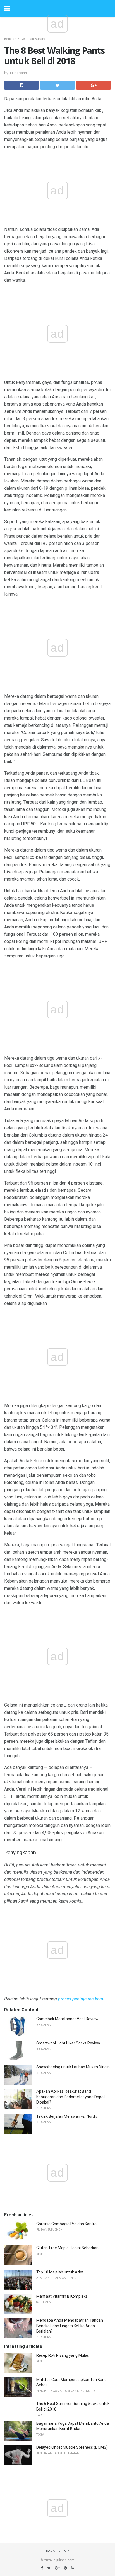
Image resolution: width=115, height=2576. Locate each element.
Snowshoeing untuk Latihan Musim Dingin (73, 2067)
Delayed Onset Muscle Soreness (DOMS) (72, 2447)
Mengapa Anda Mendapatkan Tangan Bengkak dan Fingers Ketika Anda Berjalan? (70, 2326)
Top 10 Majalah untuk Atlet (60, 2272)
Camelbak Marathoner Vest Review (67, 2019)
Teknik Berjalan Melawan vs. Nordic (67, 2116)
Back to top (58, 2551)
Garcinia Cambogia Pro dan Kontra (66, 2224)
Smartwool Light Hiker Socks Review (68, 2043)
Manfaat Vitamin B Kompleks (62, 2296)
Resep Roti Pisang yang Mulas (63, 2355)
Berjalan (10, 39)
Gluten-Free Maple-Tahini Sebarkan (67, 2248)
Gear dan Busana (33, 39)
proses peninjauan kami (81, 1999)
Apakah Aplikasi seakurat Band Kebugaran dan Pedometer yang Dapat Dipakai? (71, 2097)
